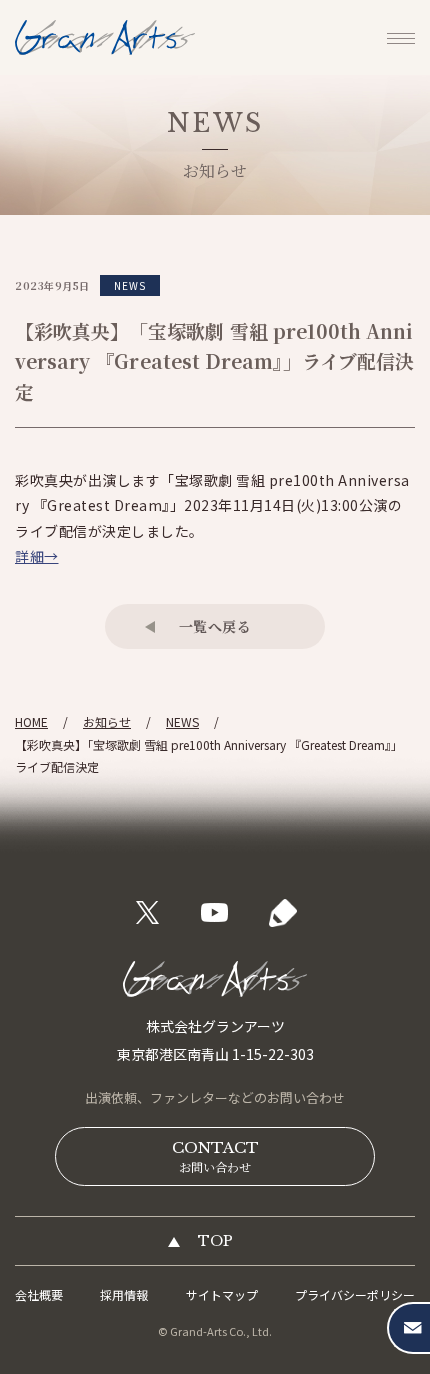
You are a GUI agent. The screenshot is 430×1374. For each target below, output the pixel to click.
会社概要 (39, 1294)
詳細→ (37, 556)
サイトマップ (222, 1294)
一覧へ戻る (215, 626)
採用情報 (124, 1294)
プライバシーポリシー (355, 1294)
